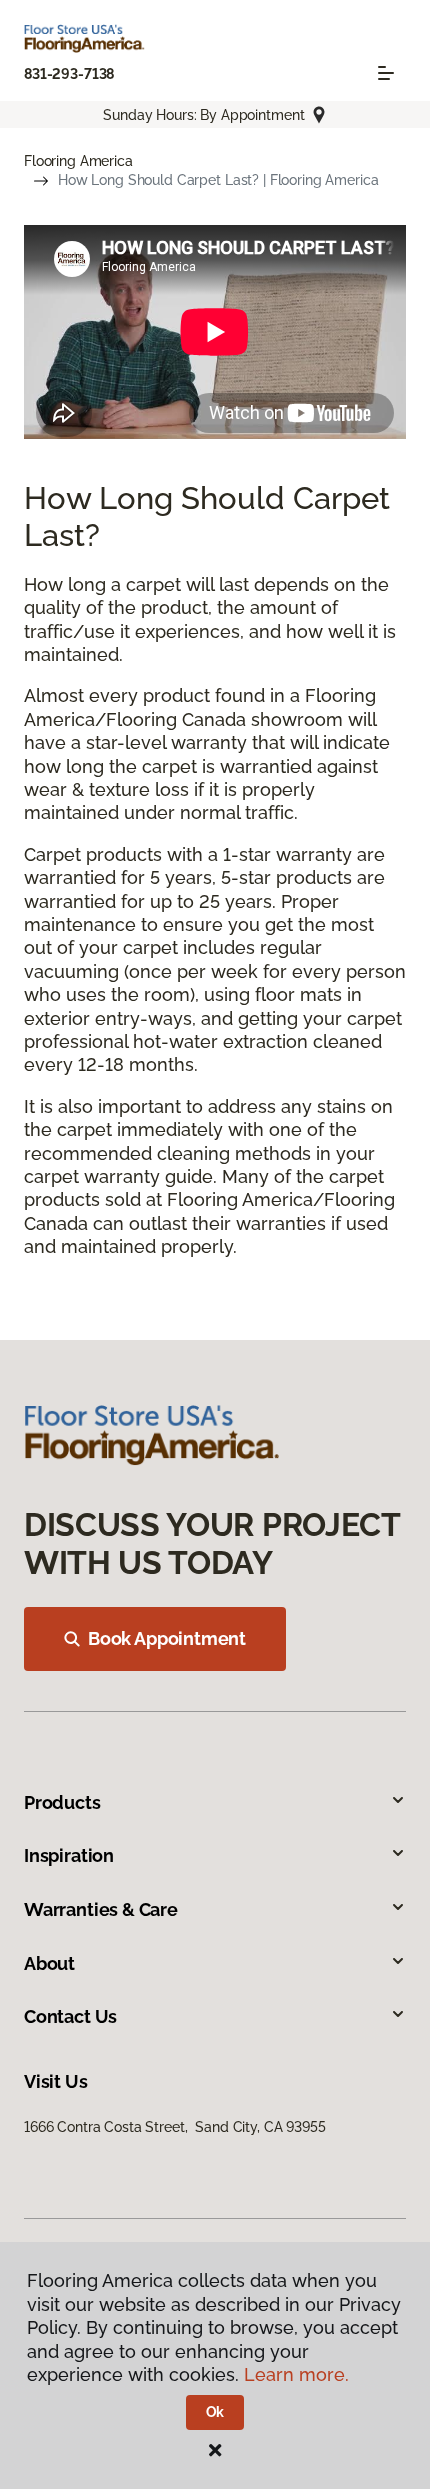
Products (62, 1802)
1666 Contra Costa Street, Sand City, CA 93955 (175, 2127)
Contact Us (70, 2016)
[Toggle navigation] (386, 73)
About (49, 1963)
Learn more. (296, 2374)
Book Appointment (167, 1638)
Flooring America (78, 161)
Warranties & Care (101, 1909)
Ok (215, 2412)
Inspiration (69, 1855)
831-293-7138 (69, 74)
